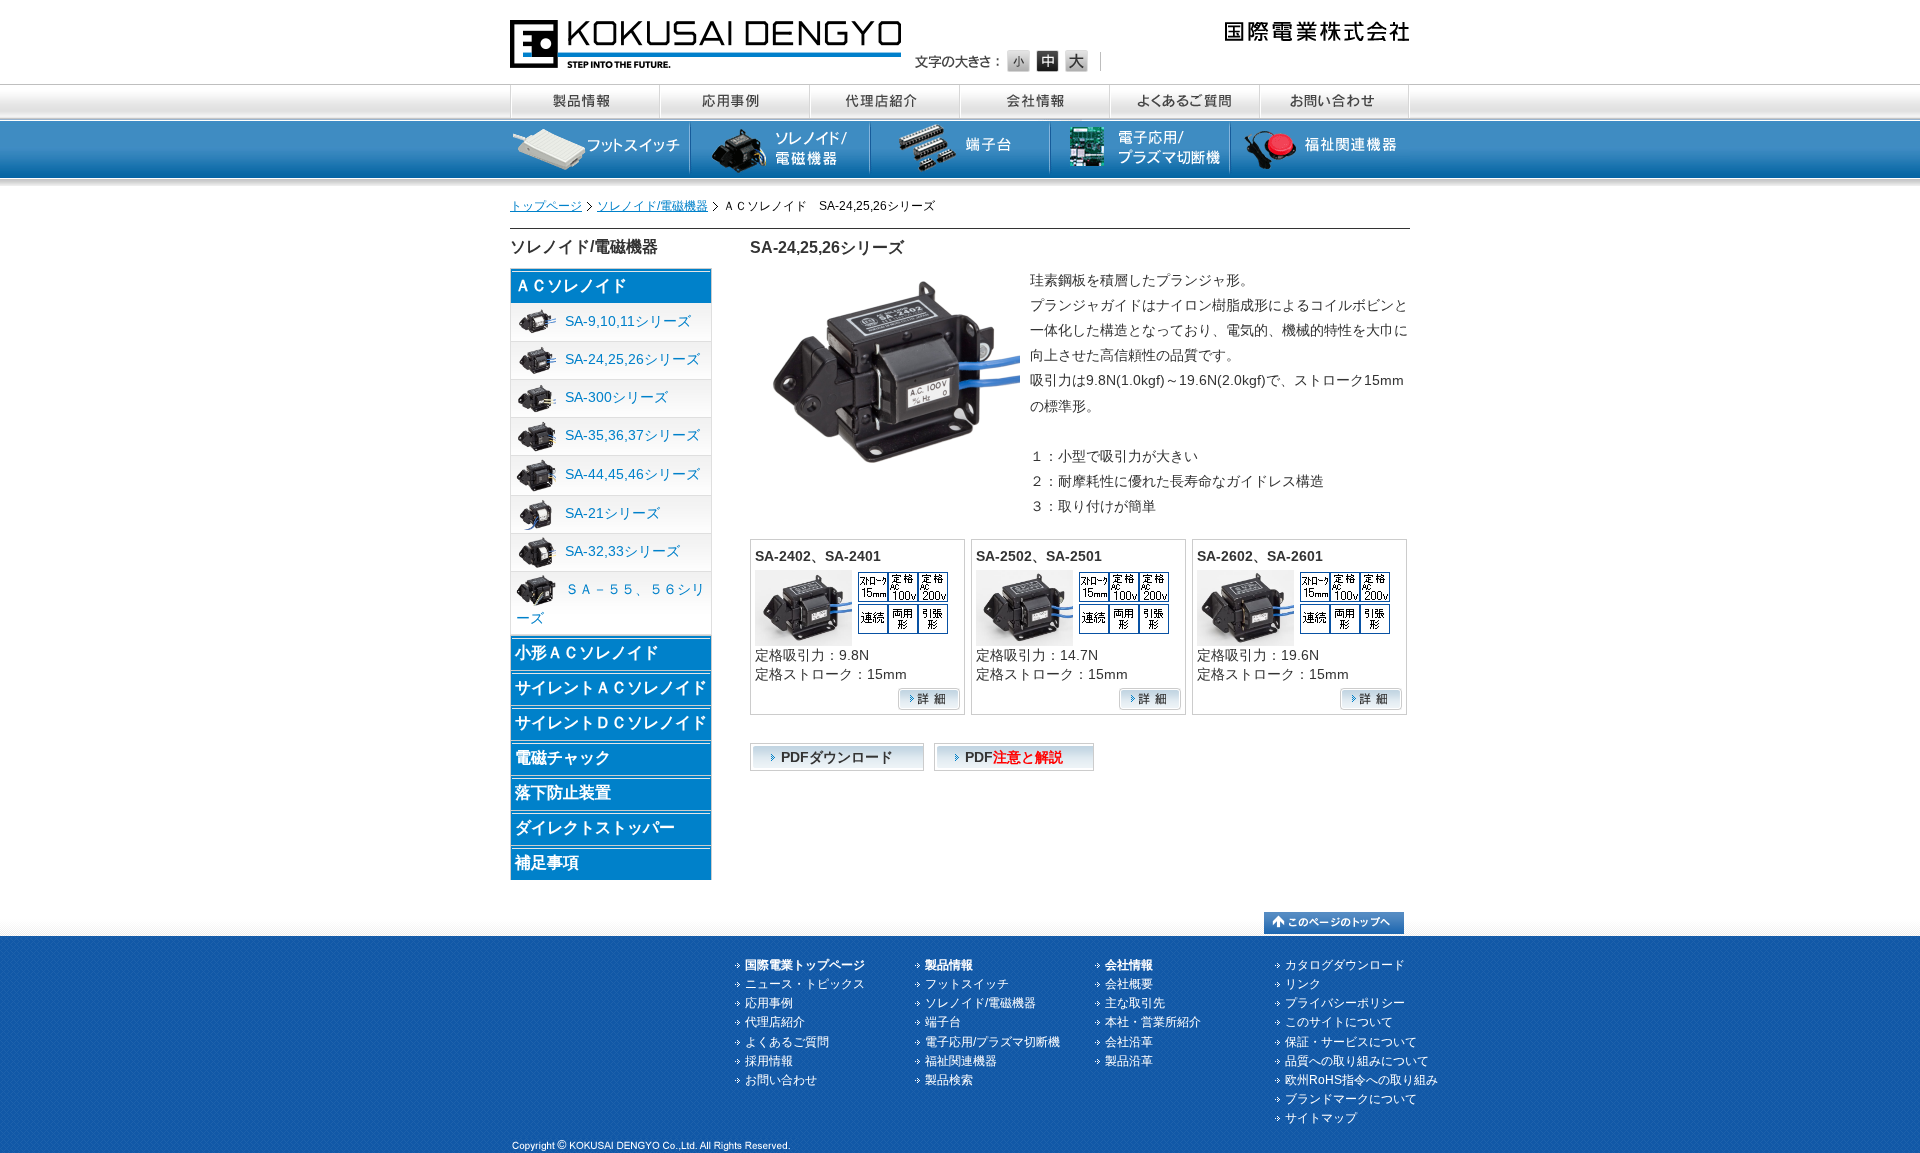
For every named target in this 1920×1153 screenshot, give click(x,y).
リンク (1303, 984)
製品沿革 (1129, 1061)
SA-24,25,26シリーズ (630, 359)
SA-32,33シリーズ (620, 551)
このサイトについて (1339, 1022)
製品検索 (949, 1080)
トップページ (546, 206)
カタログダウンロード (1345, 965)
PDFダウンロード (837, 757)
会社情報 (1035, 101)
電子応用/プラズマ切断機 (1140, 152)
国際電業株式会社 (707, 44)
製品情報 (585, 101)
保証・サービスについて (1351, 1042)
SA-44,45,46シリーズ (630, 474)
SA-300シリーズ (614, 397)
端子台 (960, 152)
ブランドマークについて (1351, 1099)
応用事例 (735, 101)
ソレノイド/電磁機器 (780, 152)
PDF (1014, 757)
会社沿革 (1129, 1042)
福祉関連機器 (1320, 152)
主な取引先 (1135, 1003)
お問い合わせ (1335, 101)
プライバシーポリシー (1345, 1003)
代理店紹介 (885, 101)
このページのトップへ (1334, 923)
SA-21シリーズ (610, 513)
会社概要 (1129, 984)
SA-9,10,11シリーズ (626, 320)
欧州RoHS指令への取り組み (1361, 1080)
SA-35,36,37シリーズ (630, 435)
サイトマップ (1321, 1118)
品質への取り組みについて (1357, 1061)
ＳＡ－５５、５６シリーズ (610, 603)
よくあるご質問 (1185, 101)
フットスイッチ (600, 152)
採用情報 (769, 1061)
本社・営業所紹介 (1153, 1022)
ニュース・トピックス (805, 984)
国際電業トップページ (805, 965)
